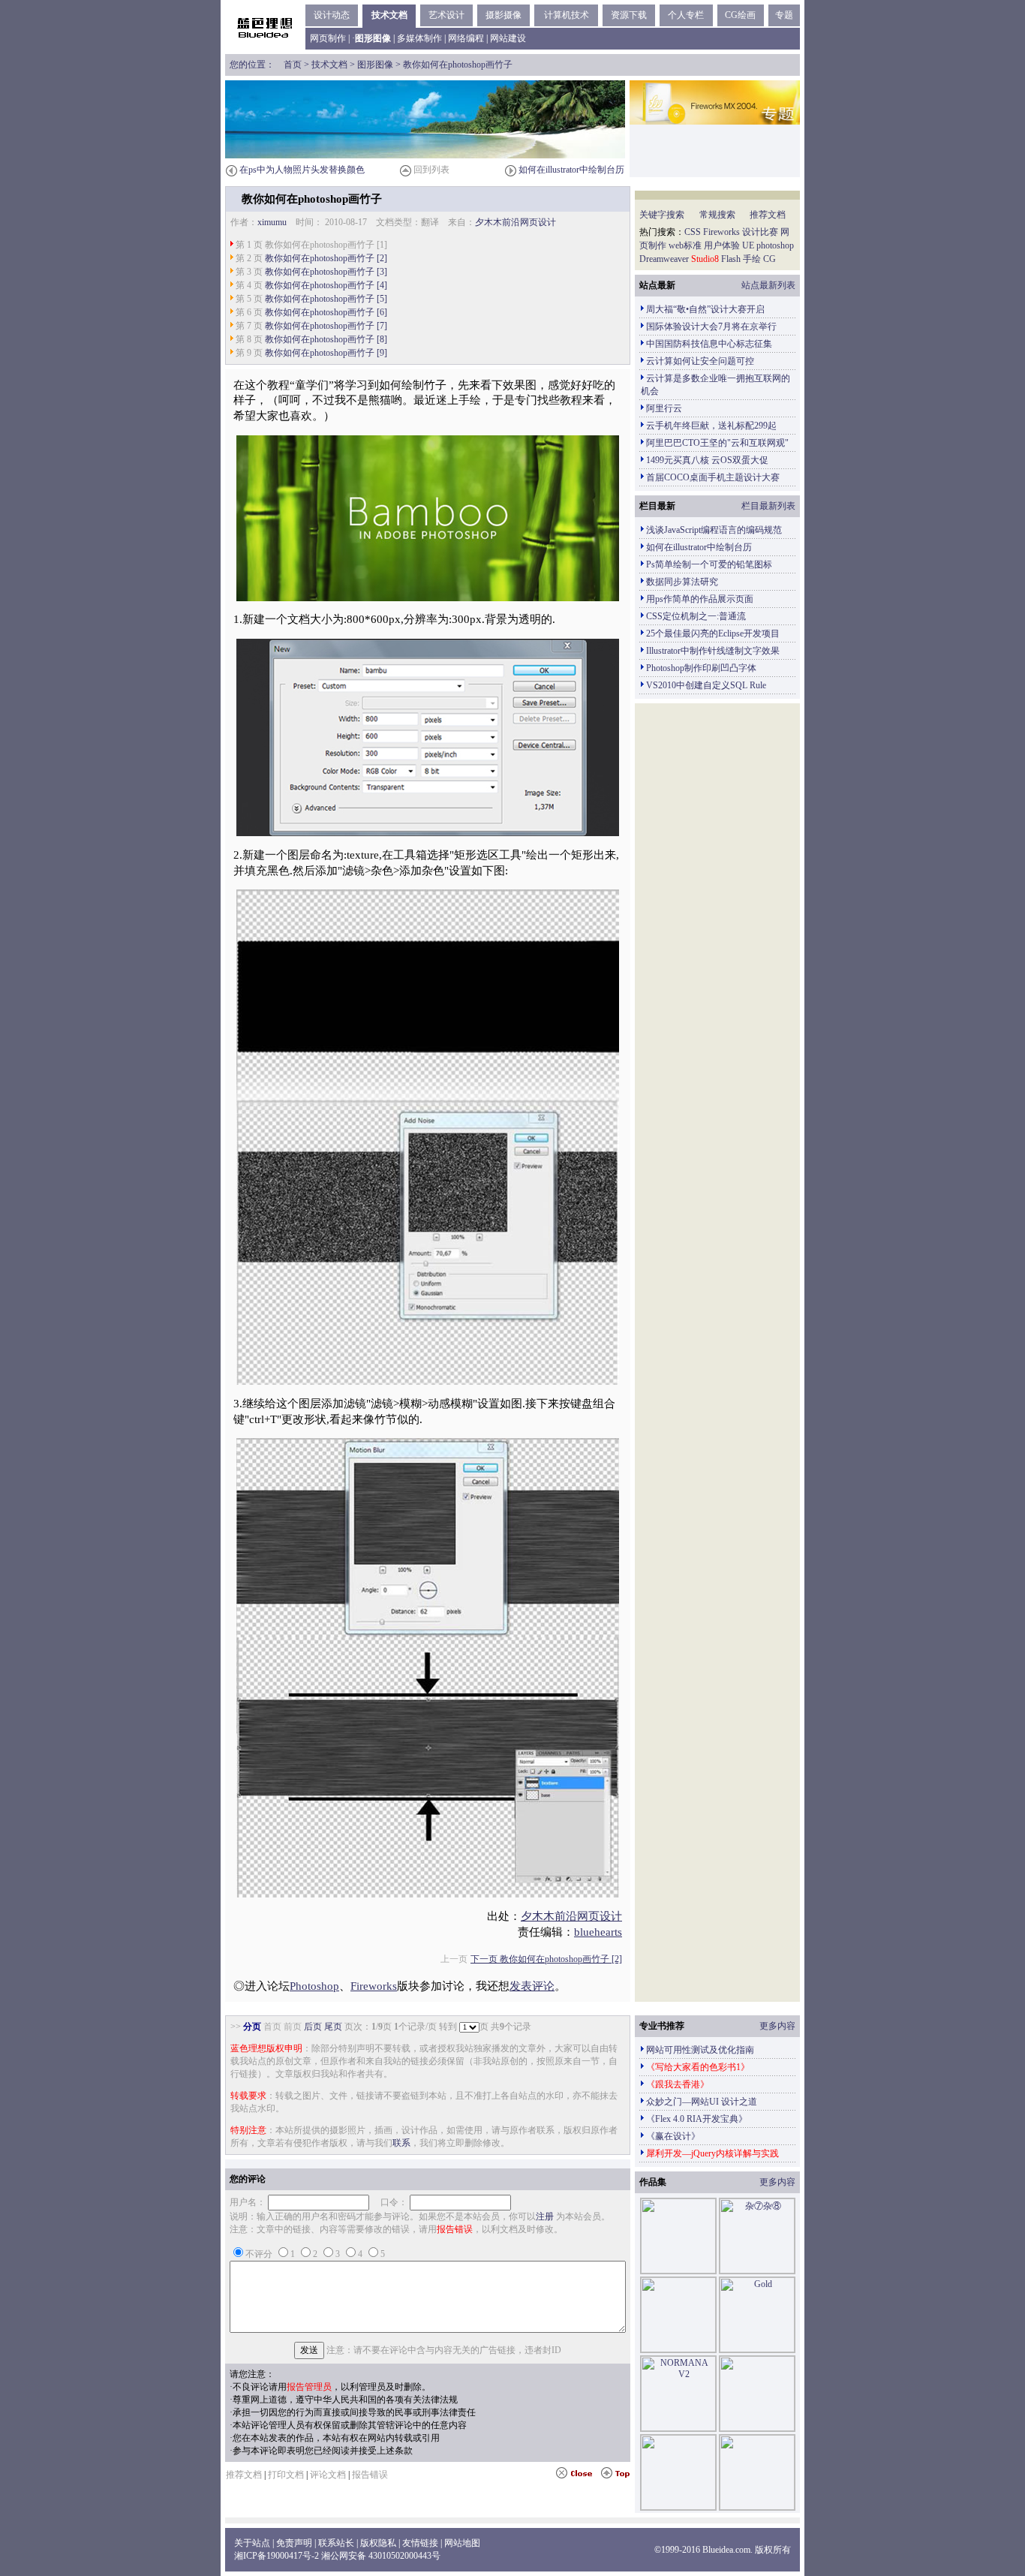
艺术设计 (446, 15)
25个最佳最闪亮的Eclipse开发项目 (713, 633)
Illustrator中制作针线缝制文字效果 (713, 651)
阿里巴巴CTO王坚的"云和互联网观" (717, 443)
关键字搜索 (662, 215)
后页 (313, 2027)
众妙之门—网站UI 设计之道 (702, 2102)
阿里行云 (664, 408)
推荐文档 (768, 215)
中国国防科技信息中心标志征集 (709, 344)
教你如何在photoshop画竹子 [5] (326, 299)
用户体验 (722, 245)
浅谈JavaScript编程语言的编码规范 (714, 530)
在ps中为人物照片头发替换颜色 (302, 170)
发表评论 (532, 1986)
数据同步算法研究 (682, 582)
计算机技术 (567, 15)
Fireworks (374, 1986)
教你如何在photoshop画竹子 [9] (326, 353)
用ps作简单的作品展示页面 (700, 599)
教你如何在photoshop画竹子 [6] (326, 312)
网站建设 (508, 38)
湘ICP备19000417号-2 (277, 2556)
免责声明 (294, 2543)
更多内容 (777, 2026)
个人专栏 (686, 15)
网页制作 (328, 38)
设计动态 (332, 15)
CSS (693, 232)
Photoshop (314, 1986)
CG (770, 259)
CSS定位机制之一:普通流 (696, 616)
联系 (401, 2143)
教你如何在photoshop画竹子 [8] (326, 339)
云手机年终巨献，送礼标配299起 (711, 426)
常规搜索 (717, 215)
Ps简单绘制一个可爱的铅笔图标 (709, 564)
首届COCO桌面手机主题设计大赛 (713, 477)
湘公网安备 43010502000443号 (381, 2556)
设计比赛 (760, 232)
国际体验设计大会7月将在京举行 (711, 327)
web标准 (685, 245)
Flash (731, 259)
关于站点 (252, 2543)
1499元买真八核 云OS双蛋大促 (707, 460)
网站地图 (462, 2543)
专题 (784, 15)
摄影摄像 (503, 15)
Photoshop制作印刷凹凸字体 (701, 668)
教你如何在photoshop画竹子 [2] (326, 258)
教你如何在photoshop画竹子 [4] (326, 285)
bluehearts (598, 1932)
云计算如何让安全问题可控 (700, 361)
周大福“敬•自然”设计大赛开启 (705, 309)
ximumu (272, 222)
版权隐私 (378, 2543)
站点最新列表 (768, 285)
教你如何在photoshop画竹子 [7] (326, 326)
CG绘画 (740, 15)
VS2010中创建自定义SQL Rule (706, 685)
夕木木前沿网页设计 (516, 222)
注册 (545, 2216)
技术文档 (389, 15)
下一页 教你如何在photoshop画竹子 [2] (546, 1959)
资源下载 (629, 15)
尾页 (333, 2027)
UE (748, 245)
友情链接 (420, 2543)
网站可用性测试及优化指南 (700, 2050)
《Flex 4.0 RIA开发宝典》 (697, 2119)
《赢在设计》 (673, 2136)
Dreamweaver (664, 259)
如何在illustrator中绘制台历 (571, 170)
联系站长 (336, 2543)
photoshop (775, 245)
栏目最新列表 (768, 506)
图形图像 (375, 65)
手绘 (752, 259)
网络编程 (466, 38)
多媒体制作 (419, 38)
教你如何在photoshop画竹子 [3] (326, 272)
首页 (293, 65)
